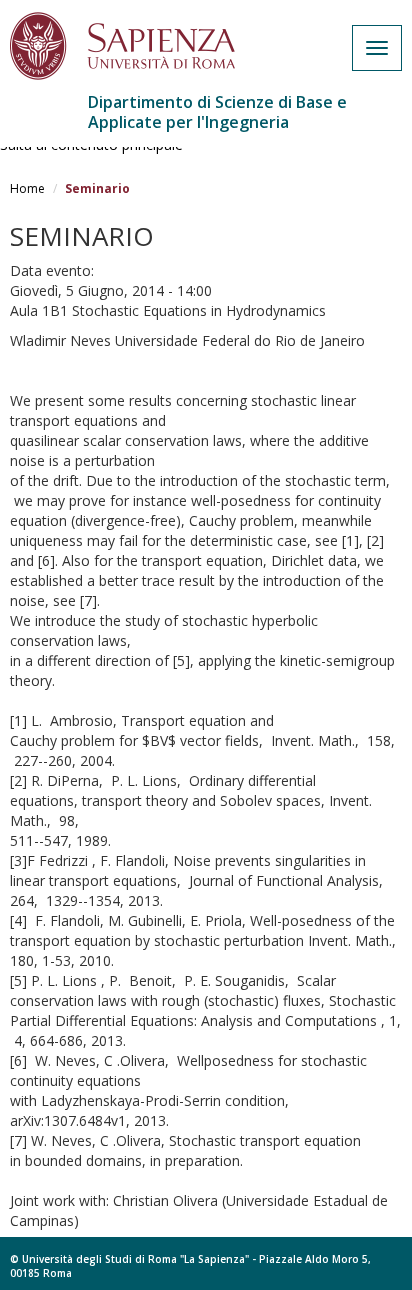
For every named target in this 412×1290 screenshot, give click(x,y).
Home (27, 188)
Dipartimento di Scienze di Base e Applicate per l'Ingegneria (217, 112)
